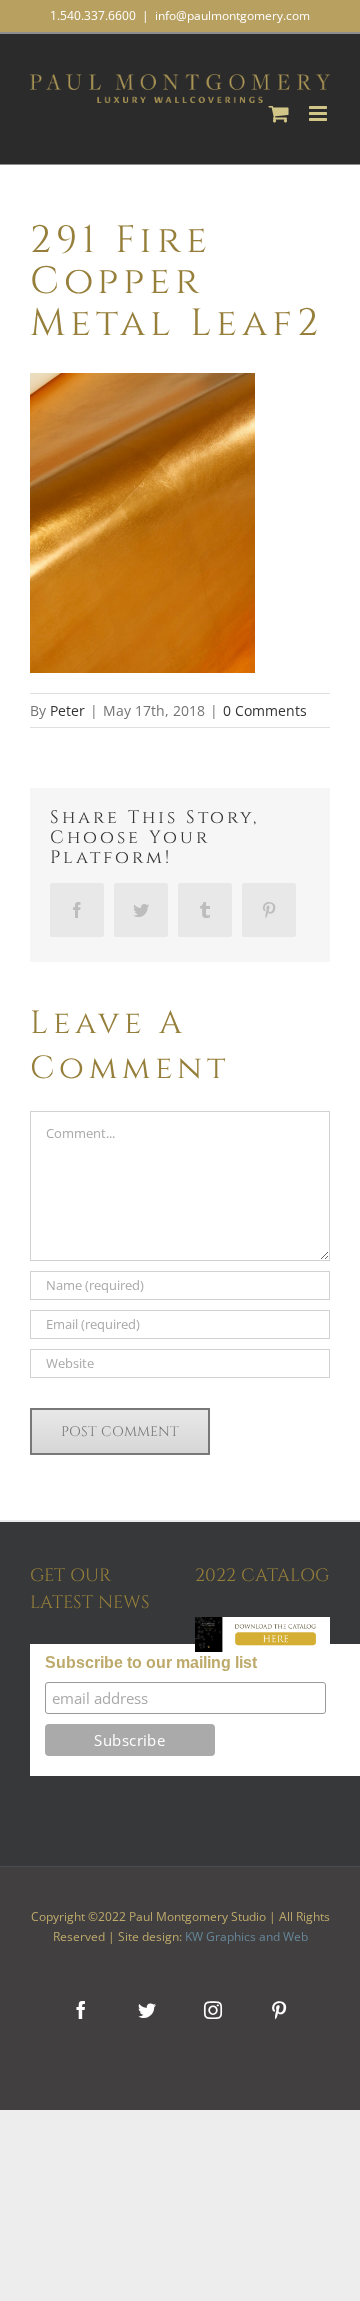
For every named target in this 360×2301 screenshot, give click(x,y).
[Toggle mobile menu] (319, 113)
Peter (67, 710)
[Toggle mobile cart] (279, 113)
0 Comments (265, 710)
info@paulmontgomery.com (232, 15)
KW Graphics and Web (246, 1936)
